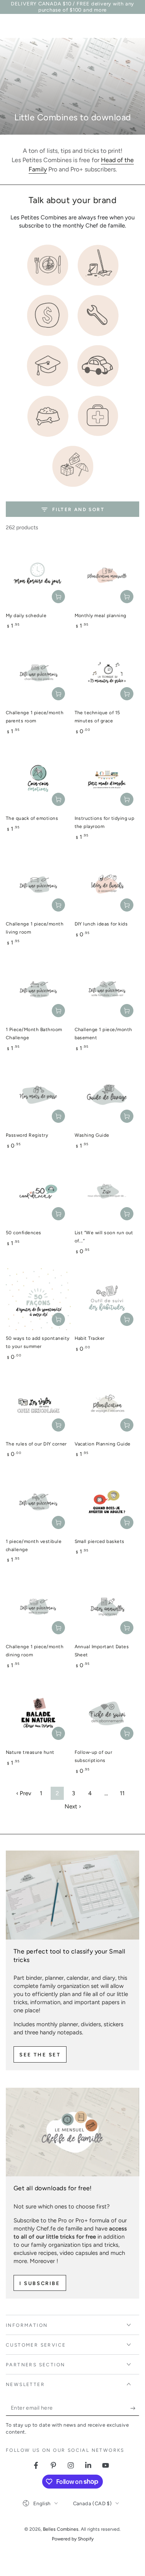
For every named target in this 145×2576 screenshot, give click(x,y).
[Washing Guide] (107, 1096)
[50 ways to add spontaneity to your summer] (38, 1299)
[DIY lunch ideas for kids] (107, 885)
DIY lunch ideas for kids (101, 924)
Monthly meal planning (101, 616)
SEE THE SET (40, 2055)
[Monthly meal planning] (107, 576)
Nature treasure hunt (30, 1752)
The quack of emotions (32, 818)
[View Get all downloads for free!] (72, 2132)
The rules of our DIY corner (36, 1444)
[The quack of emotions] (38, 780)
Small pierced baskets (100, 1541)
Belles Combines (61, 2529)
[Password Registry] (38, 1096)
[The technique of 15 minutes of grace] (107, 674)
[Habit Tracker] (107, 1299)
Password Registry (27, 1135)
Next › (73, 1806)
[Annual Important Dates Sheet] (107, 1608)
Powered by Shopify (73, 2539)
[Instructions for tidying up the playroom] (107, 780)
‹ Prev (24, 1793)
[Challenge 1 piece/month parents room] (38, 674)
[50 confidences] (38, 1194)
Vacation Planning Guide (103, 1444)
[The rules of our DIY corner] (38, 1405)
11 (122, 1793)
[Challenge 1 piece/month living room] (38, 885)
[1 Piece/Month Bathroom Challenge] (38, 991)
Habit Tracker (90, 1338)
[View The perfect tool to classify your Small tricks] (72, 1895)
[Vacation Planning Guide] (107, 1405)
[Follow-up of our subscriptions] (107, 1714)
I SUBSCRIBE (40, 2283)
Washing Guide (92, 1135)
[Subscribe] (135, 2408)
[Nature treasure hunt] (38, 1714)
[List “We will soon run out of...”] (107, 1194)
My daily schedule (26, 616)
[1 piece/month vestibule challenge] (38, 1502)
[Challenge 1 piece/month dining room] (38, 1608)
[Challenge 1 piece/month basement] (107, 991)
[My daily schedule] (38, 576)
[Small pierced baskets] (107, 1502)
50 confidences (24, 1233)
